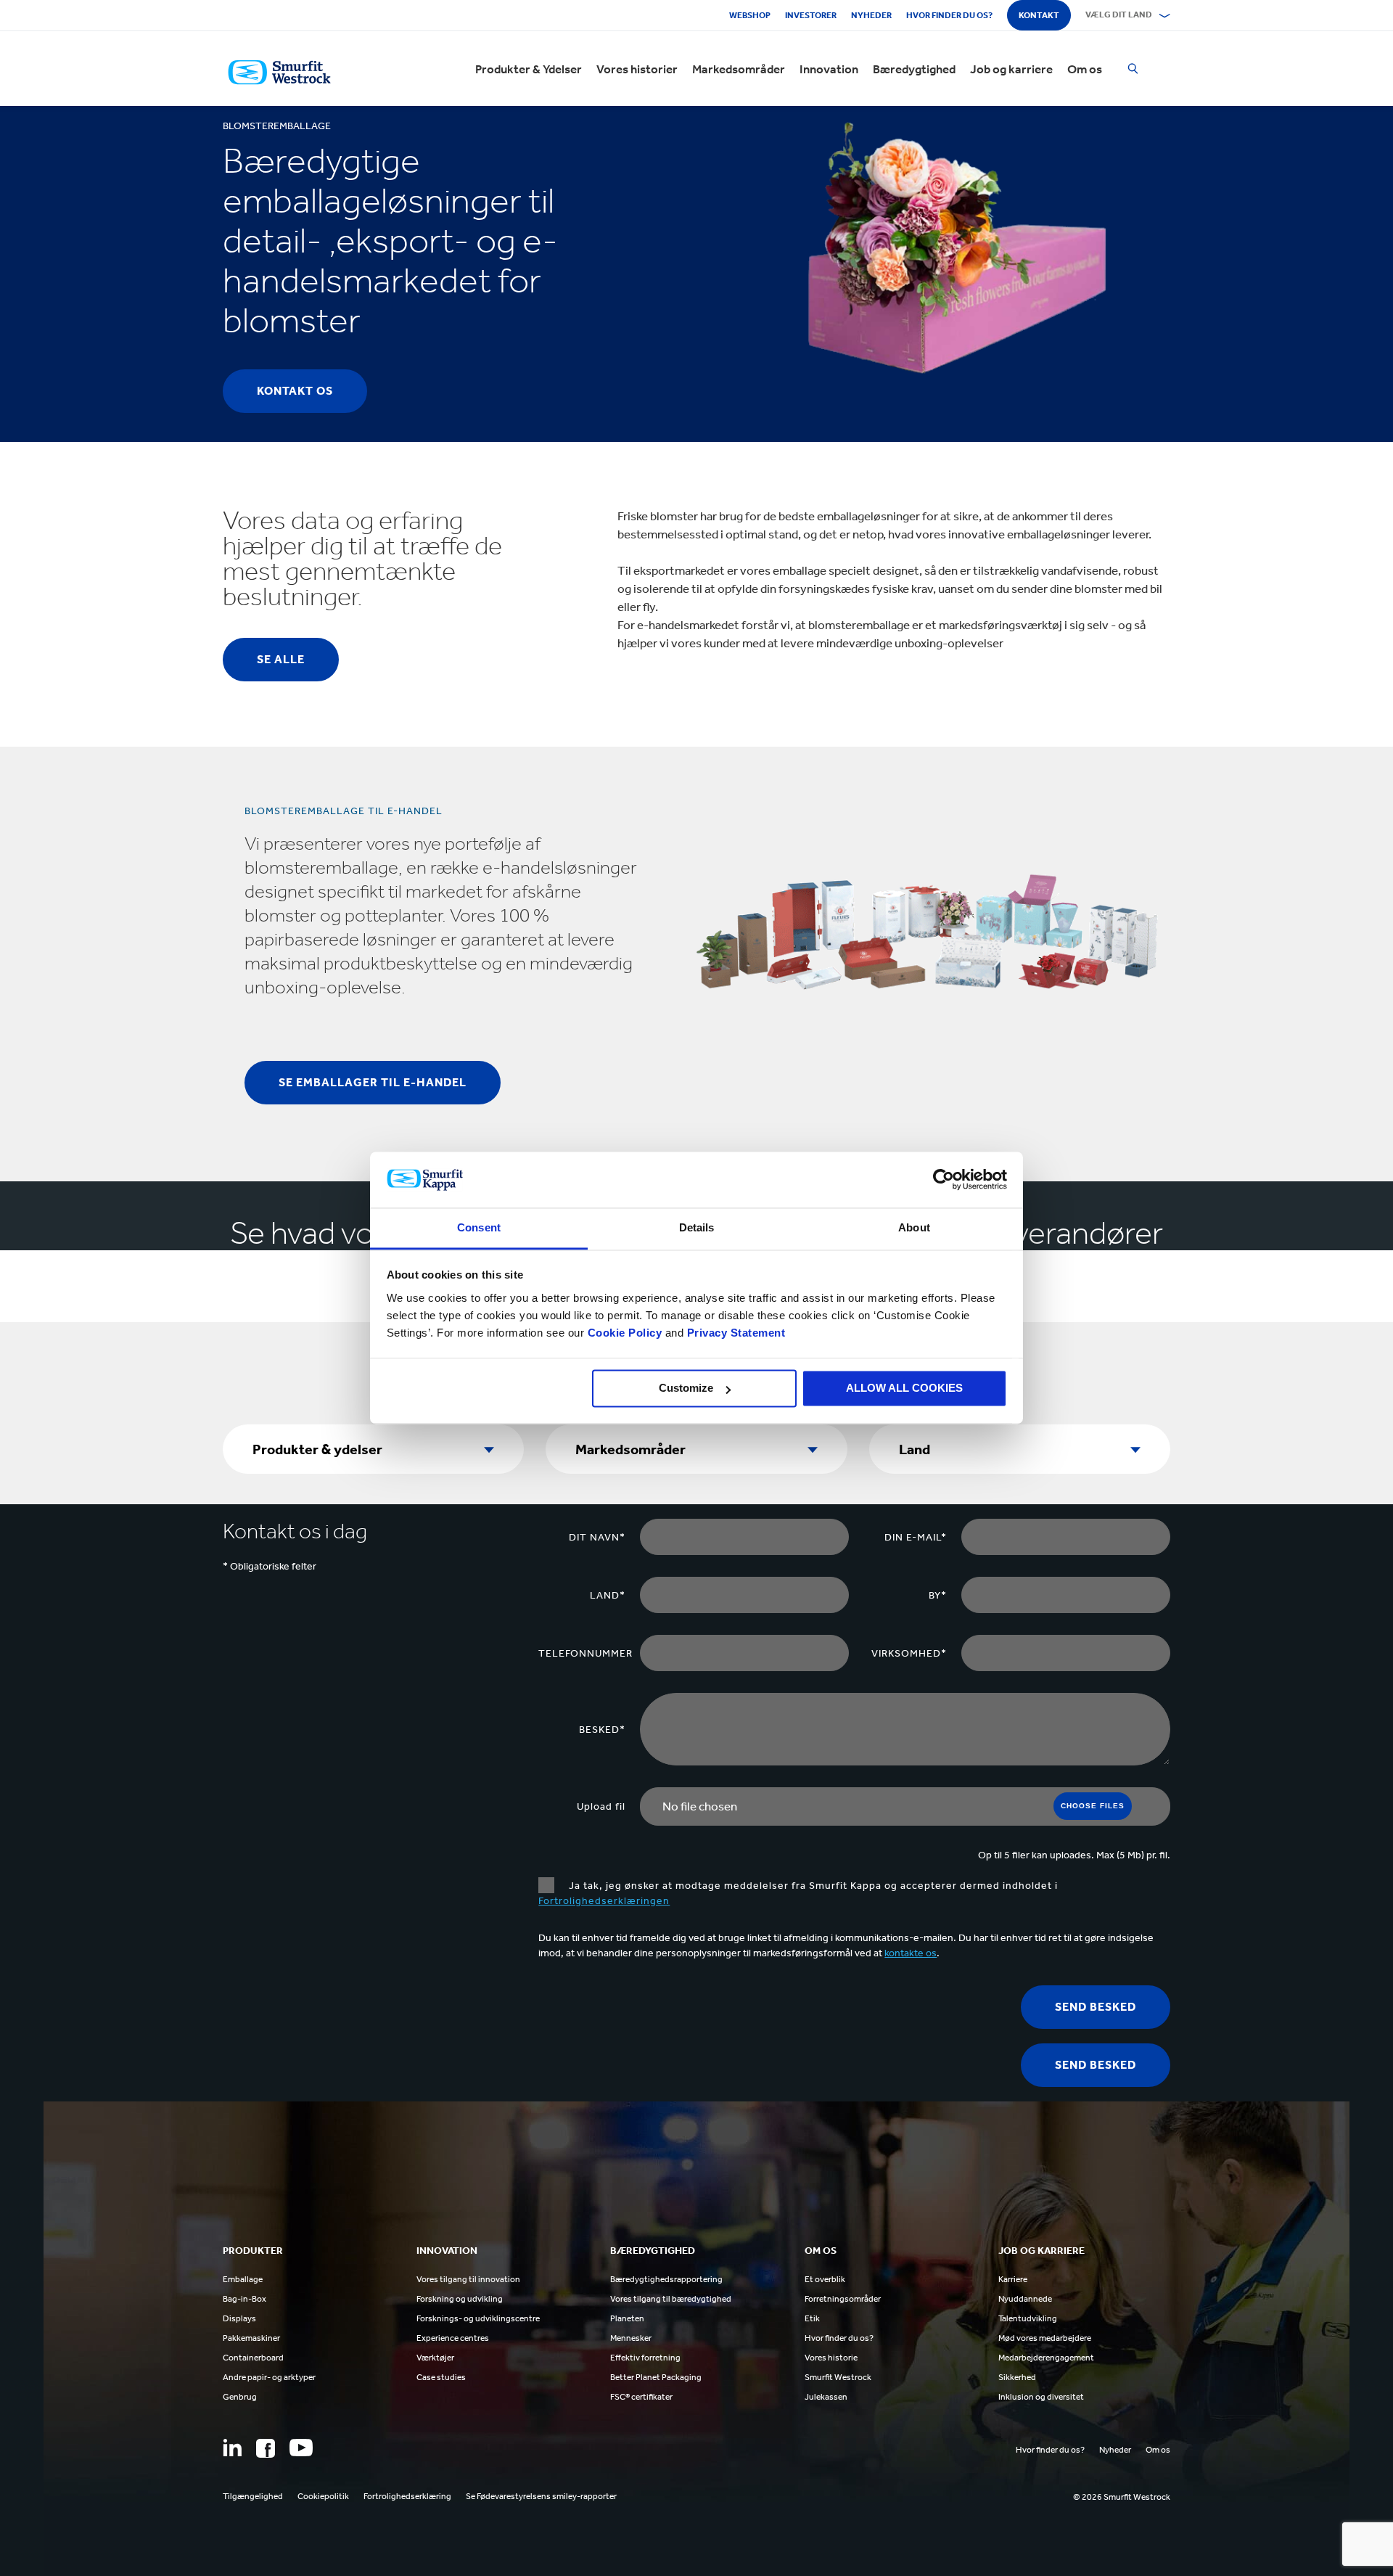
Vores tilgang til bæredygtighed (671, 2299)
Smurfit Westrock (838, 2377)
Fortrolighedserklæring (407, 2496)
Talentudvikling (1028, 2318)
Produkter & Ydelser (529, 69)
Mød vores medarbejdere (1045, 2338)
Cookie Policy (625, 1333)
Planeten (627, 2318)
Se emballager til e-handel (373, 1082)
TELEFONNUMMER (585, 1653)
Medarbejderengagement (1046, 2358)
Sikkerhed (1017, 2377)
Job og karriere (1011, 69)
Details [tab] (697, 1227)
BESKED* (602, 1730)
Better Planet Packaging (656, 2377)
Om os (1085, 69)
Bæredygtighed (914, 69)
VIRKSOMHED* (909, 1653)
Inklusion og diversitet (1041, 2397)
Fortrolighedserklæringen (604, 1901)
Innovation (829, 69)
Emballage (243, 2279)
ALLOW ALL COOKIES (904, 1389)
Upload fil (601, 1806)
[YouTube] (301, 2448)
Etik (812, 2318)
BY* (938, 1595)
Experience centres (453, 2338)
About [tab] (914, 1227)
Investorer (811, 15)
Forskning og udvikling (460, 2299)
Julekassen (826, 2397)
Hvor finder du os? (949, 15)
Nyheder (871, 15)
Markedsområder (739, 69)
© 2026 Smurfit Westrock (1122, 2497)
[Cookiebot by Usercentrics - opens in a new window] (944, 1180)
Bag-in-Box (245, 2299)
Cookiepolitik (323, 2496)
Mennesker (631, 2338)
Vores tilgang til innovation (468, 2279)
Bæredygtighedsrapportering (666, 2279)
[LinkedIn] (232, 2448)
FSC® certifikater (641, 2397)
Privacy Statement (734, 1333)
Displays (239, 2318)
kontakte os (911, 1953)
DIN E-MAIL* (916, 1537)
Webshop (750, 15)
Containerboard (253, 2358)
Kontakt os (295, 391)
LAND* (608, 1595)
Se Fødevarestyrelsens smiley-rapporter (541, 2496)
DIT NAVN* (597, 1537)
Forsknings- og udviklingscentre (478, 2318)
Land (915, 1449)
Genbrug (240, 2397)
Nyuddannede (1025, 2299)
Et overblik (825, 2279)
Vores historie (831, 2358)
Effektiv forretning (645, 2358)
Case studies (441, 2377)
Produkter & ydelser (317, 1449)
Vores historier (637, 69)
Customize (686, 1389)
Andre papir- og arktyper (269, 2377)
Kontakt (1039, 15)
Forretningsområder (843, 2299)
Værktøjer (435, 2358)
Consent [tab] (479, 1227)
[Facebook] (266, 2448)
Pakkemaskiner (251, 2338)
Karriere (1013, 2279)
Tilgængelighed (253, 2496)
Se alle (281, 659)
